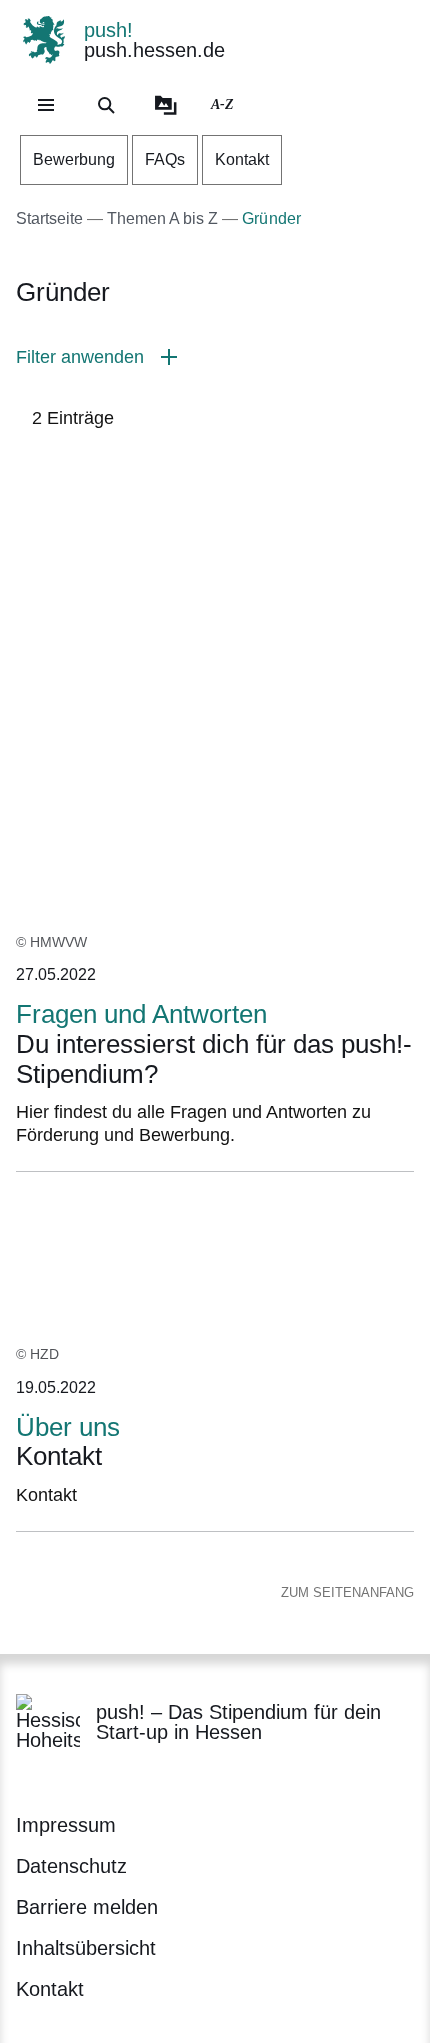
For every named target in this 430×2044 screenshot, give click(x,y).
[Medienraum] (166, 105)
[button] (215, 357)
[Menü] (46, 105)
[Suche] (106, 105)
